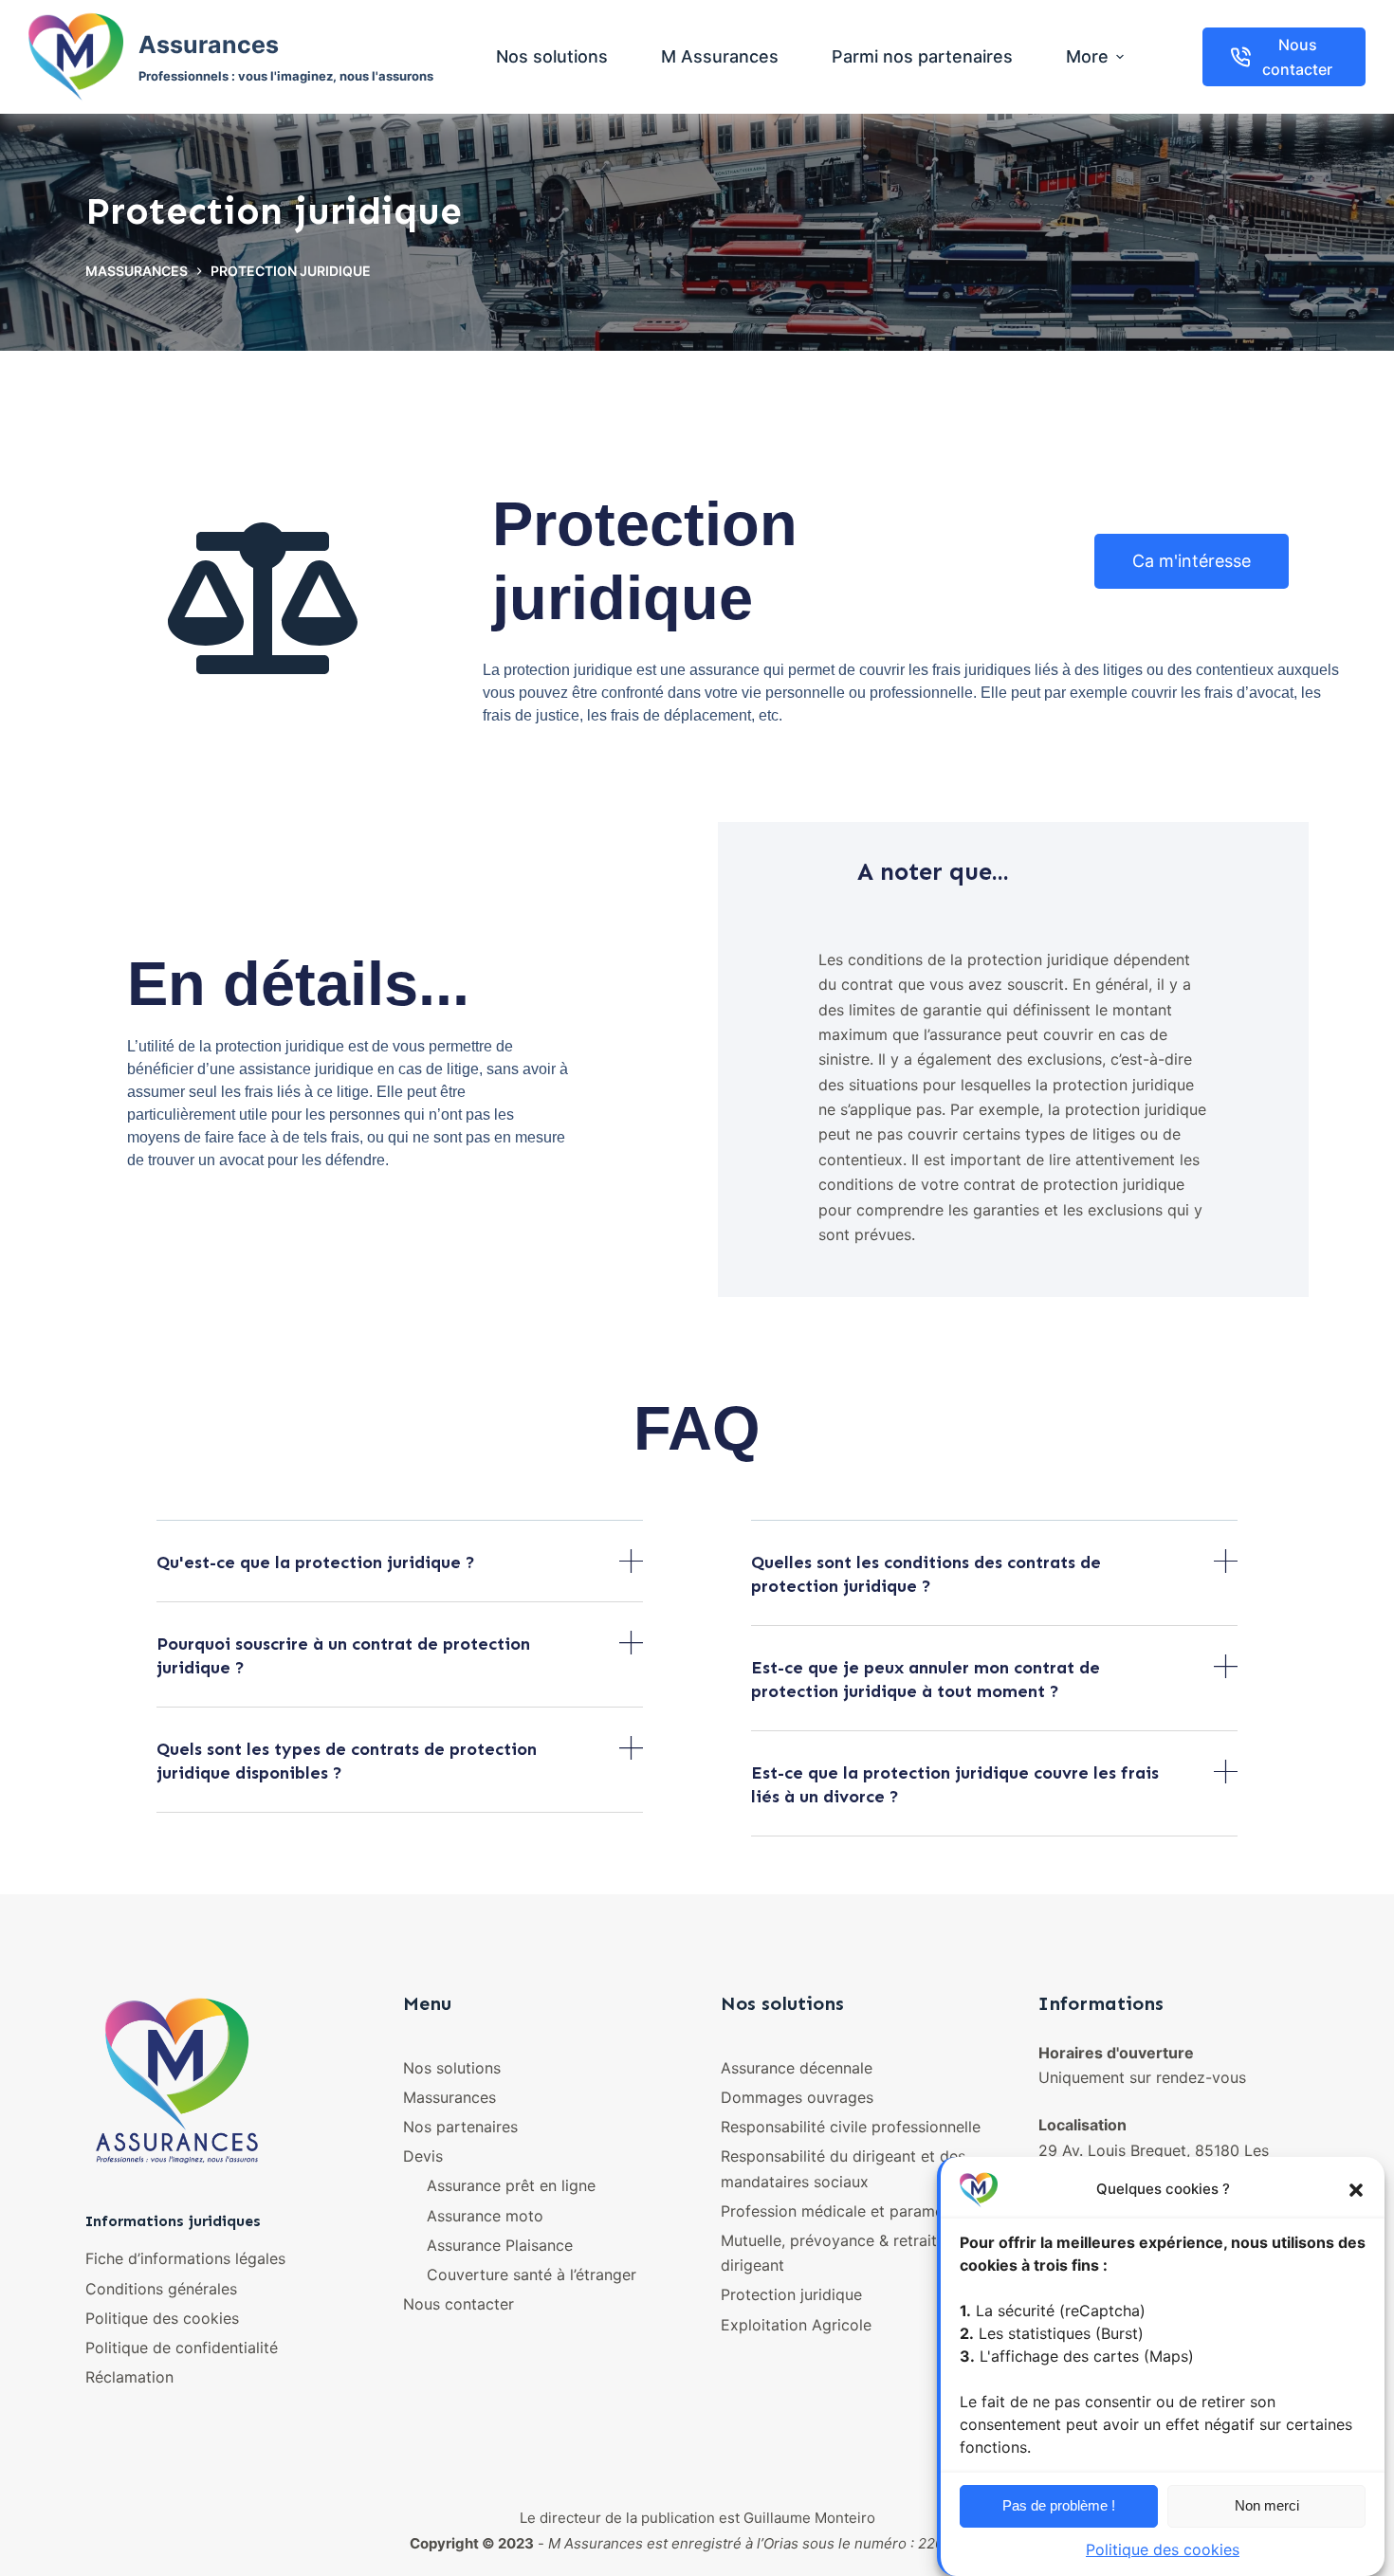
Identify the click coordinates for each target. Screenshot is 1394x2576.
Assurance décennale (797, 2068)
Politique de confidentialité (182, 2348)
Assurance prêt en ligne (511, 2185)
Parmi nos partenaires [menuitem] (922, 56)
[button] (1356, 2190)
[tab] (400, 1576)
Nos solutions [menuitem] (552, 56)
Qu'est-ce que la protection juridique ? (316, 1562)
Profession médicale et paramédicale (853, 2211)
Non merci (1267, 2505)
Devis (423, 2156)
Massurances (449, 2097)
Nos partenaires (460, 2127)
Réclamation (129, 2377)
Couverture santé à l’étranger (532, 2275)
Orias (781, 2543)
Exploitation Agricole (796, 2325)
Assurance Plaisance (500, 2245)
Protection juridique (791, 2294)
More (1087, 56)
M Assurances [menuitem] (720, 56)
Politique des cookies (1163, 2549)
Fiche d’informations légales (185, 2258)
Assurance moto (485, 2216)
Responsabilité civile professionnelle (851, 2127)
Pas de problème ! (1059, 2505)
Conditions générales (161, 2289)
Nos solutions (452, 2068)
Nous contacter (1297, 57)
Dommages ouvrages (797, 2097)
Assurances (209, 45)
